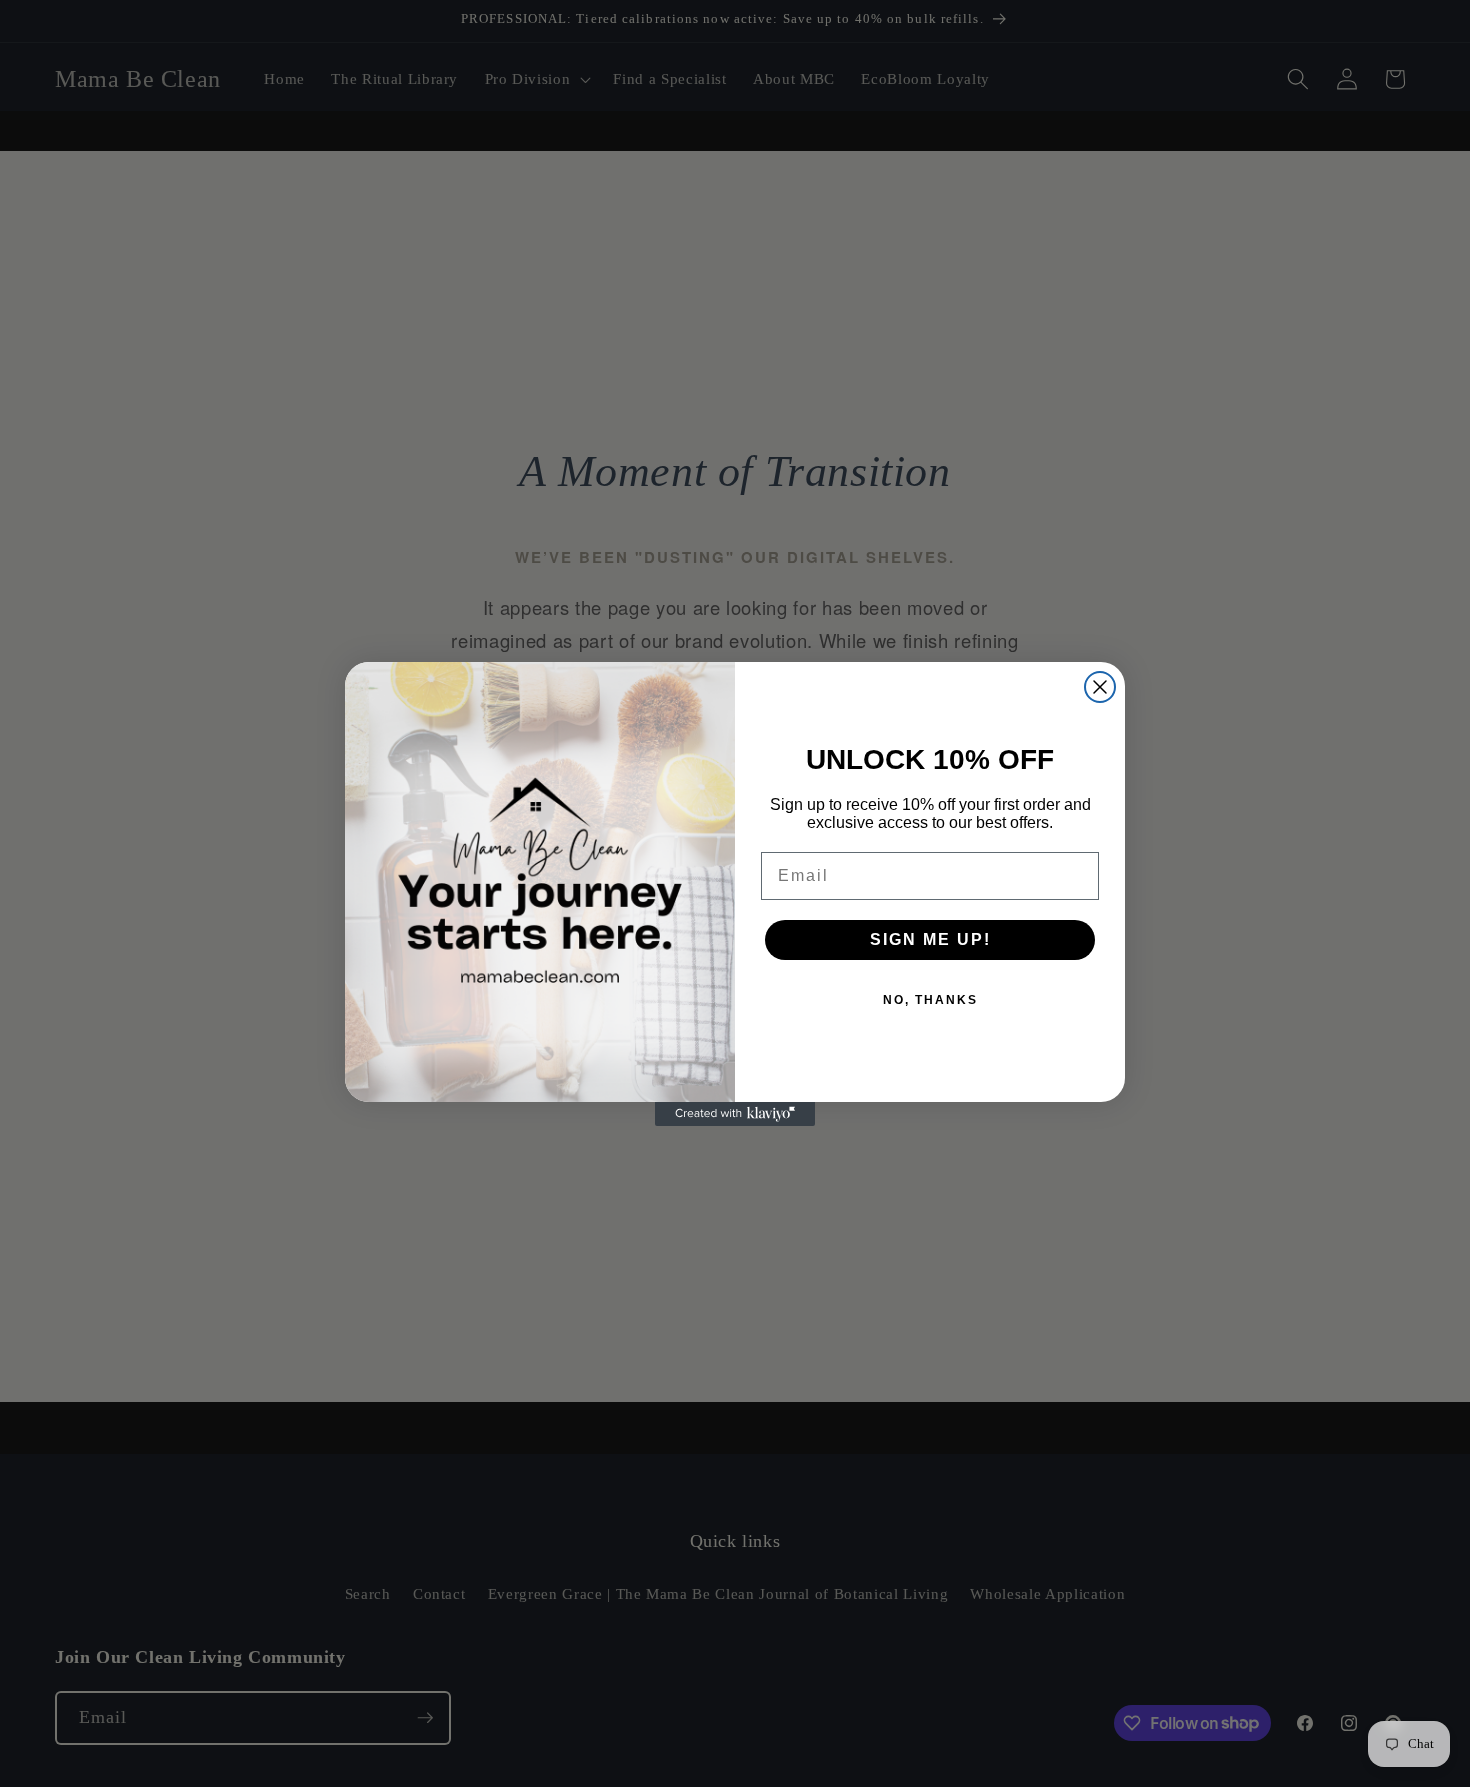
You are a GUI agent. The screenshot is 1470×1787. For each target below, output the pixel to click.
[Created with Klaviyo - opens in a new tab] (735, 1114)
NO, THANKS (930, 1000)
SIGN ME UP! (930, 939)
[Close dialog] (1100, 687)
